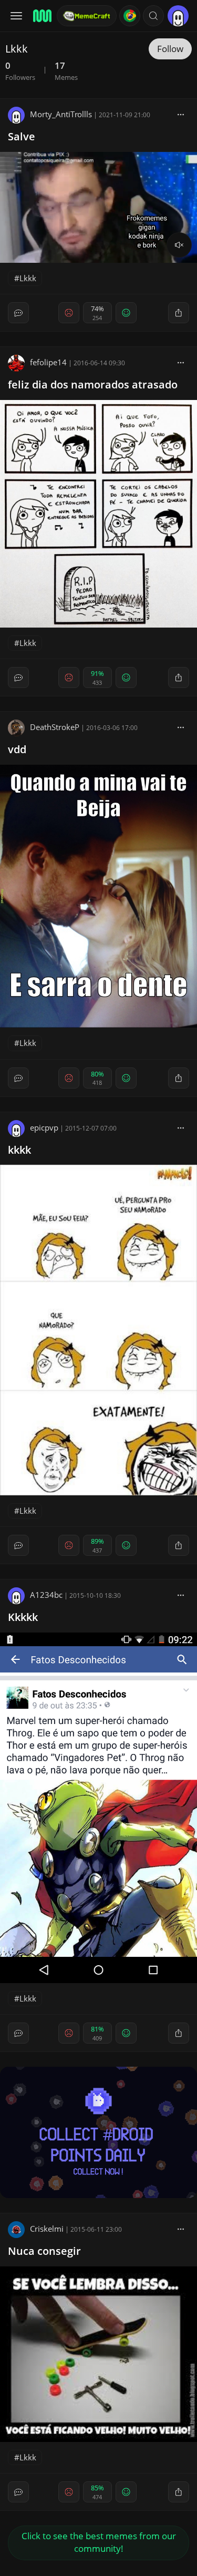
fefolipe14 (48, 362)
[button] (153, 16)
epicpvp (44, 1127)
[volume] (179, 245)
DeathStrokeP (55, 727)
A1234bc (46, 1595)
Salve (22, 136)
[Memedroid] (42, 16)
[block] (181, 114)
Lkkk (28, 278)
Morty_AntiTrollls (61, 114)
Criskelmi (47, 2229)
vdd (17, 749)
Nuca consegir (44, 2251)
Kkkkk (23, 1617)
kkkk (19, 1150)
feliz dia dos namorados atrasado (93, 384)
